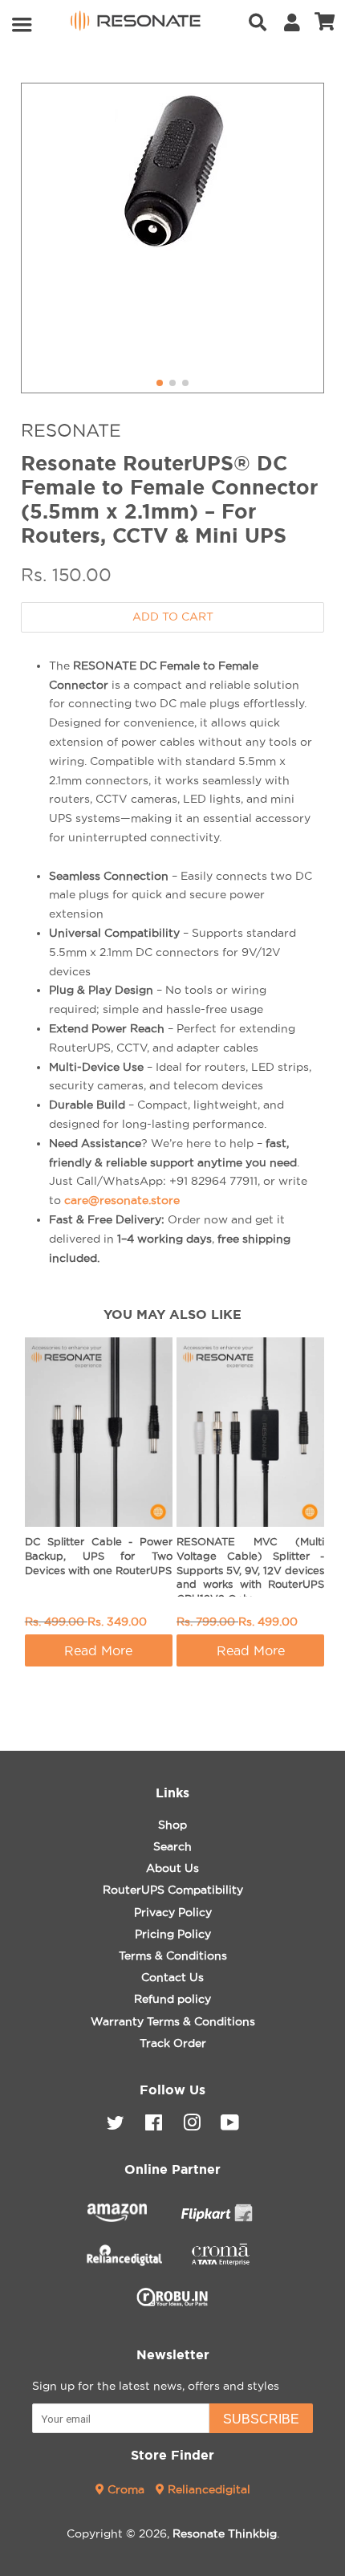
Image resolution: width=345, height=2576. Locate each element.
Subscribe (261, 2419)
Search (172, 1846)
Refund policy (172, 1999)
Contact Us (172, 1977)
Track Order (173, 2043)
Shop (172, 1825)
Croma (126, 2489)
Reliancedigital (207, 2489)
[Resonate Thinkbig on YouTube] (230, 2126)
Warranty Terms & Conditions (173, 2021)
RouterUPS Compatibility (173, 1890)
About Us (172, 1868)
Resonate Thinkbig (225, 2533)
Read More (98, 1650)
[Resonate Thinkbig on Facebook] (154, 2126)
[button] (160, 383)
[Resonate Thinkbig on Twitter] (116, 2126)
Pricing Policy (173, 1934)
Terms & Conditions (173, 1955)
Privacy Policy (173, 1912)
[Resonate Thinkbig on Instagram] (192, 2126)
